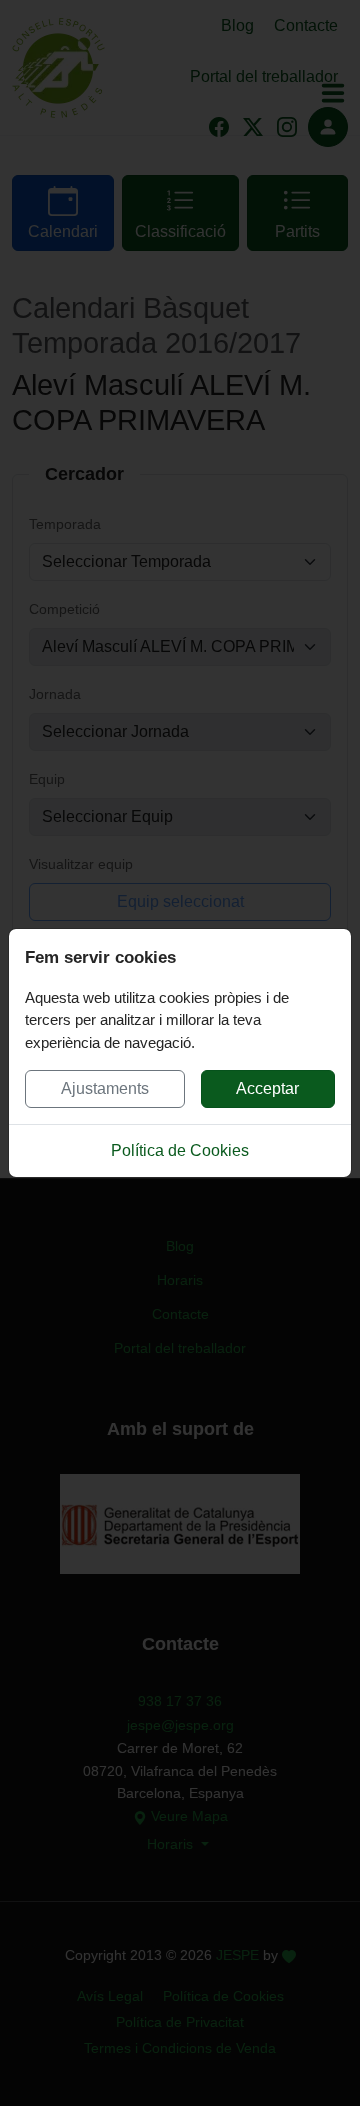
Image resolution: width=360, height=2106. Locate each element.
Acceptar (267, 1088)
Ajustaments (105, 1088)
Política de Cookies (180, 1150)
